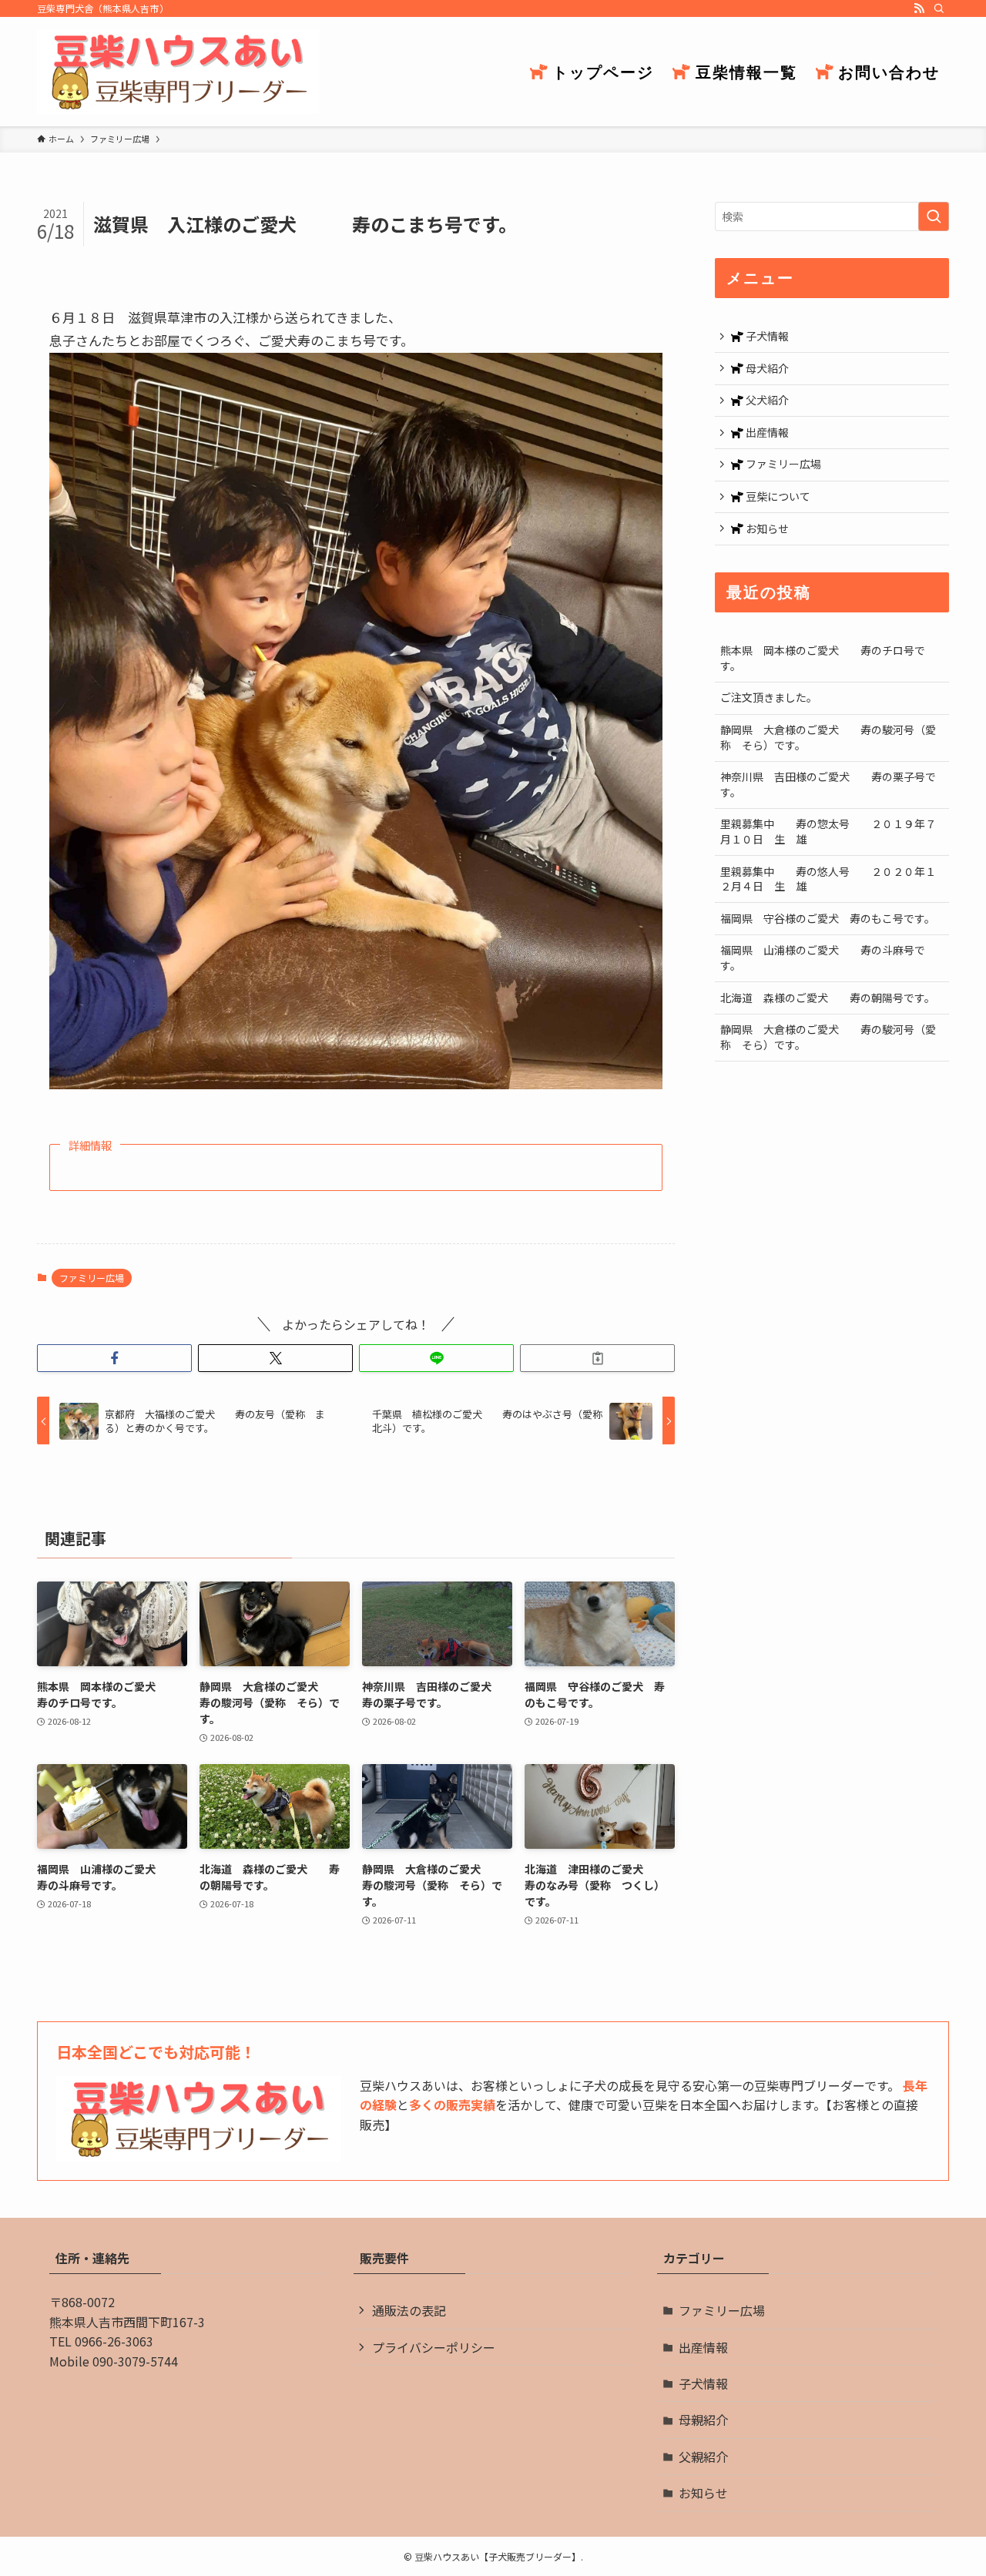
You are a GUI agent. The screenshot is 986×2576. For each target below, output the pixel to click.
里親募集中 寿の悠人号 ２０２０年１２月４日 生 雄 (828, 879)
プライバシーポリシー (434, 2347)
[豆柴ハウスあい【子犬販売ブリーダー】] (178, 72)
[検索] (939, 8)
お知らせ (766, 528)
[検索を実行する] (934, 216)
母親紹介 (703, 2420)
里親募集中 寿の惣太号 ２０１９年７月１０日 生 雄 (828, 831)
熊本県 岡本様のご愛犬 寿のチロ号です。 (823, 658)
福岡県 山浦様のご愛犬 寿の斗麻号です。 (823, 958)
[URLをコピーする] (597, 1358)
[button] (114, 1358)
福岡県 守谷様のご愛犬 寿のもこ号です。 (828, 918)
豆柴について (777, 496)
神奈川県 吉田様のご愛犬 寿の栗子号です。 (828, 784)
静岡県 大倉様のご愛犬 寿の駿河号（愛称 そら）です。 (828, 737)
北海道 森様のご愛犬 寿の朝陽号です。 (828, 998)
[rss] (919, 8)
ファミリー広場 (92, 1278)
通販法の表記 (409, 2310)
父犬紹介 (766, 400)
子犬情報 (766, 336)
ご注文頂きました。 (769, 697)
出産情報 (766, 432)
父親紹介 (703, 2457)
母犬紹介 (766, 368)
